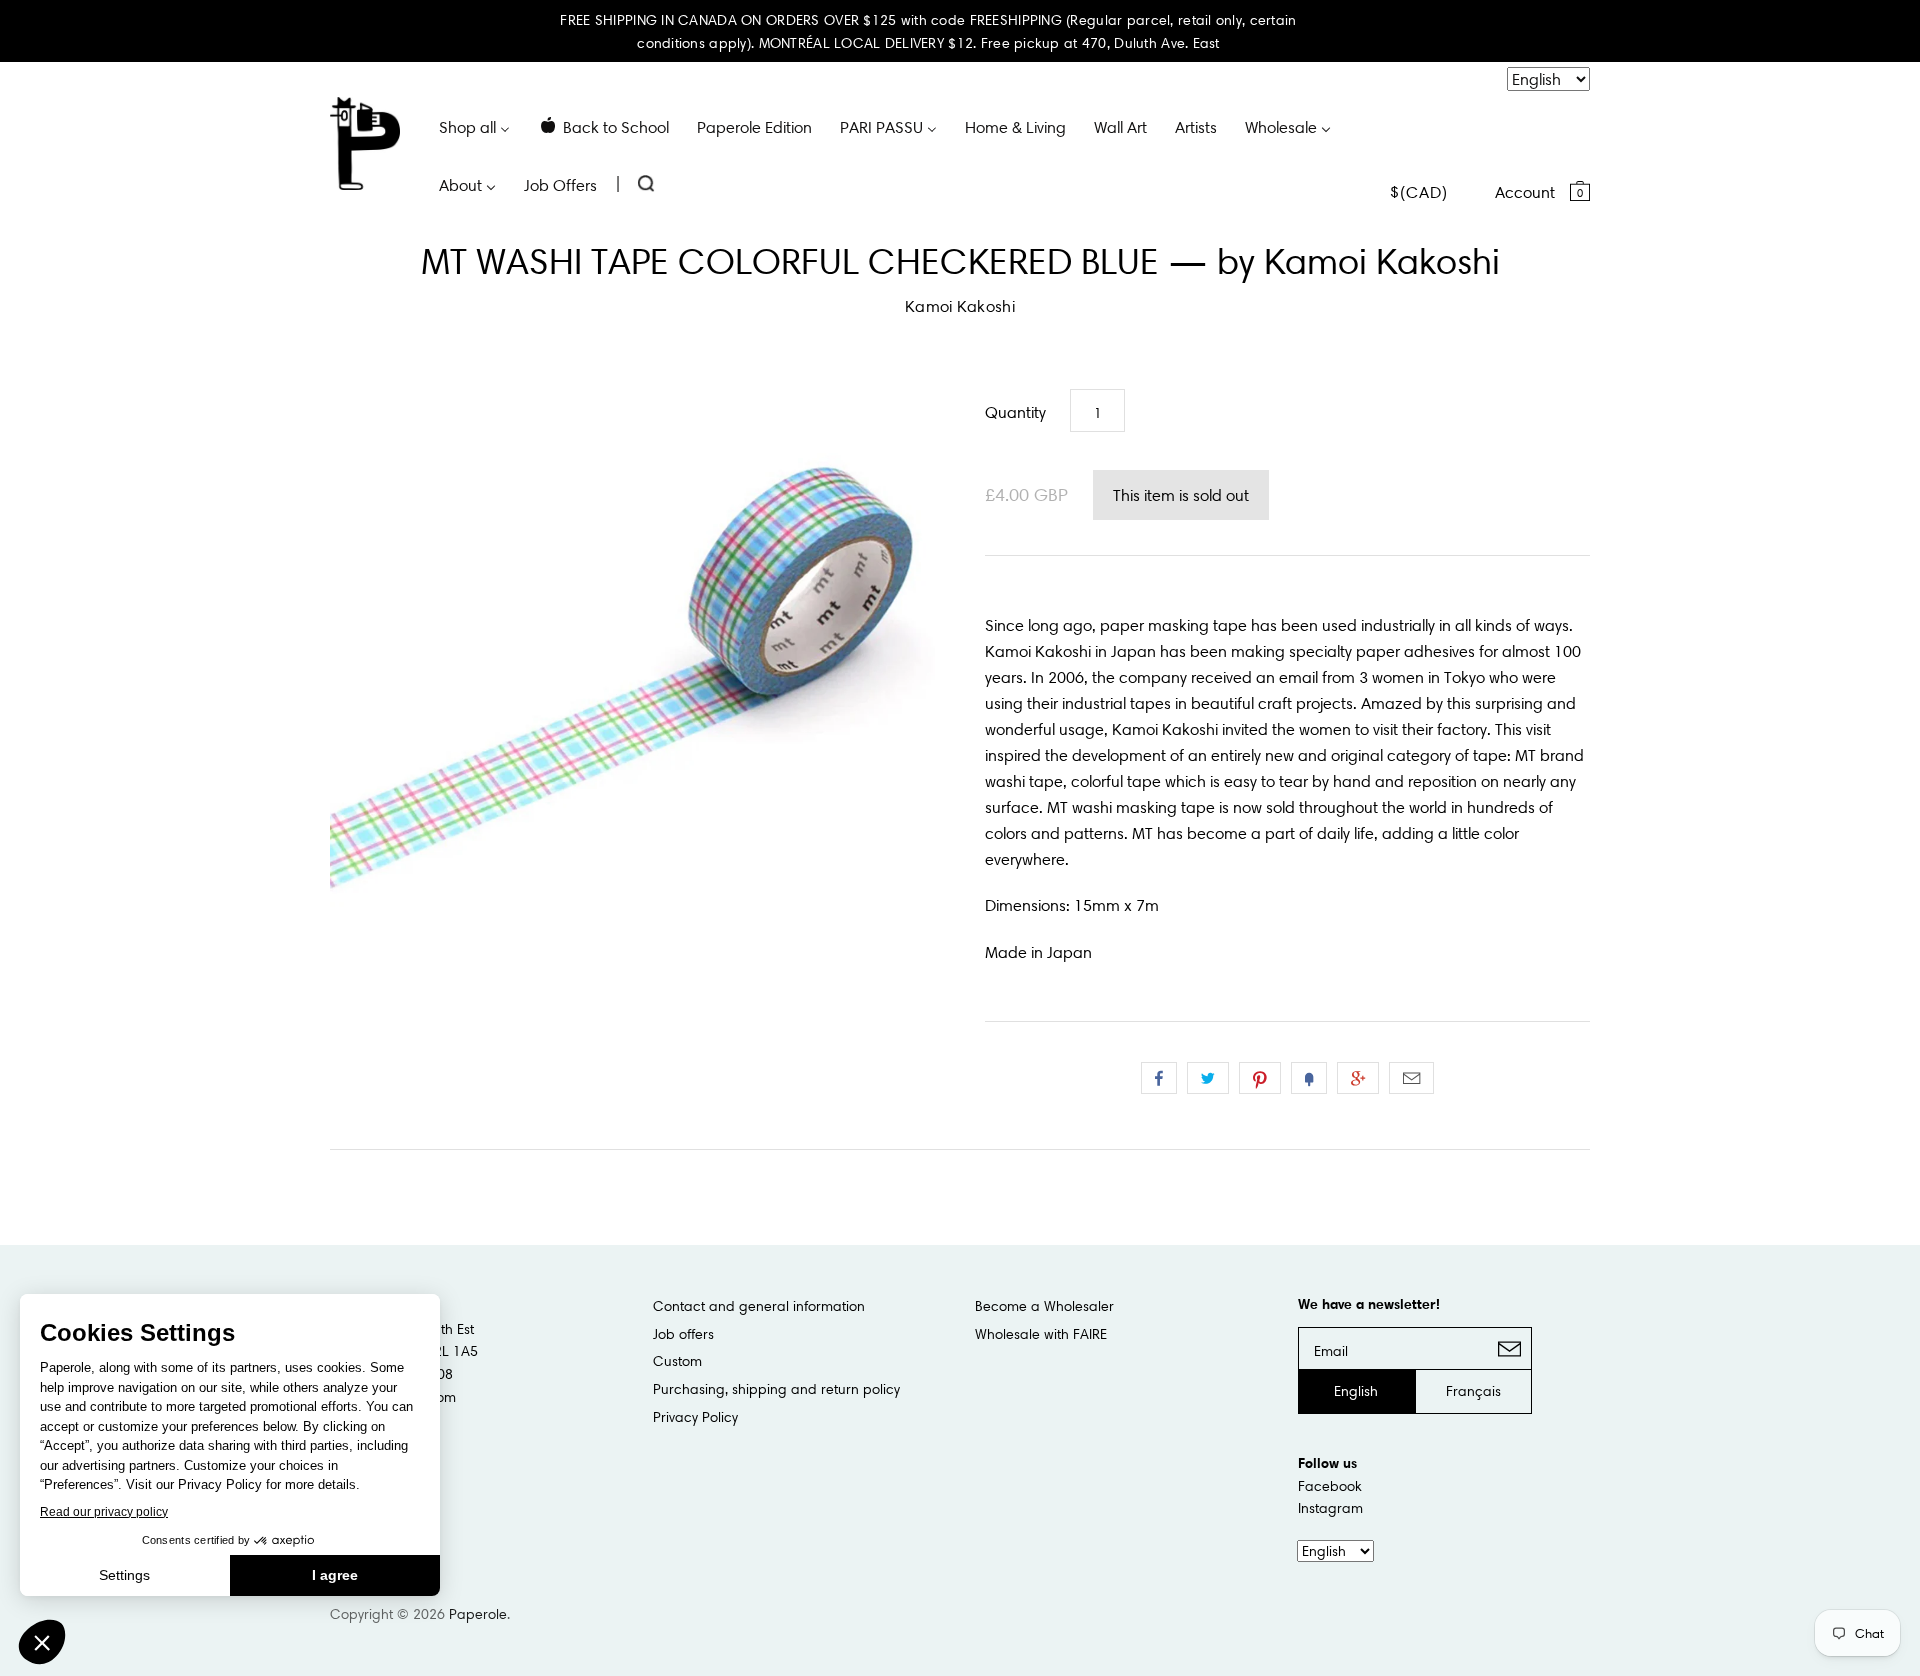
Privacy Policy (695, 1417)
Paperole (478, 1614)
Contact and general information (759, 1306)
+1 (1358, 1078)
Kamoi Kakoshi (960, 306)
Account (1525, 192)
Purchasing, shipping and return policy (776, 1389)
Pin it (1260, 1078)
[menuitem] (474, 126)
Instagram (1330, 1508)
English (1356, 1391)
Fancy (1309, 1078)
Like (1159, 1078)
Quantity (1015, 412)
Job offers (683, 1334)
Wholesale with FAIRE (1041, 1334)
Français (1473, 1391)
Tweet (1208, 1078)
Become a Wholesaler (1044, 1306)
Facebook (1330, 1486)
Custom (677, 1361)
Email (1411, 1078)
